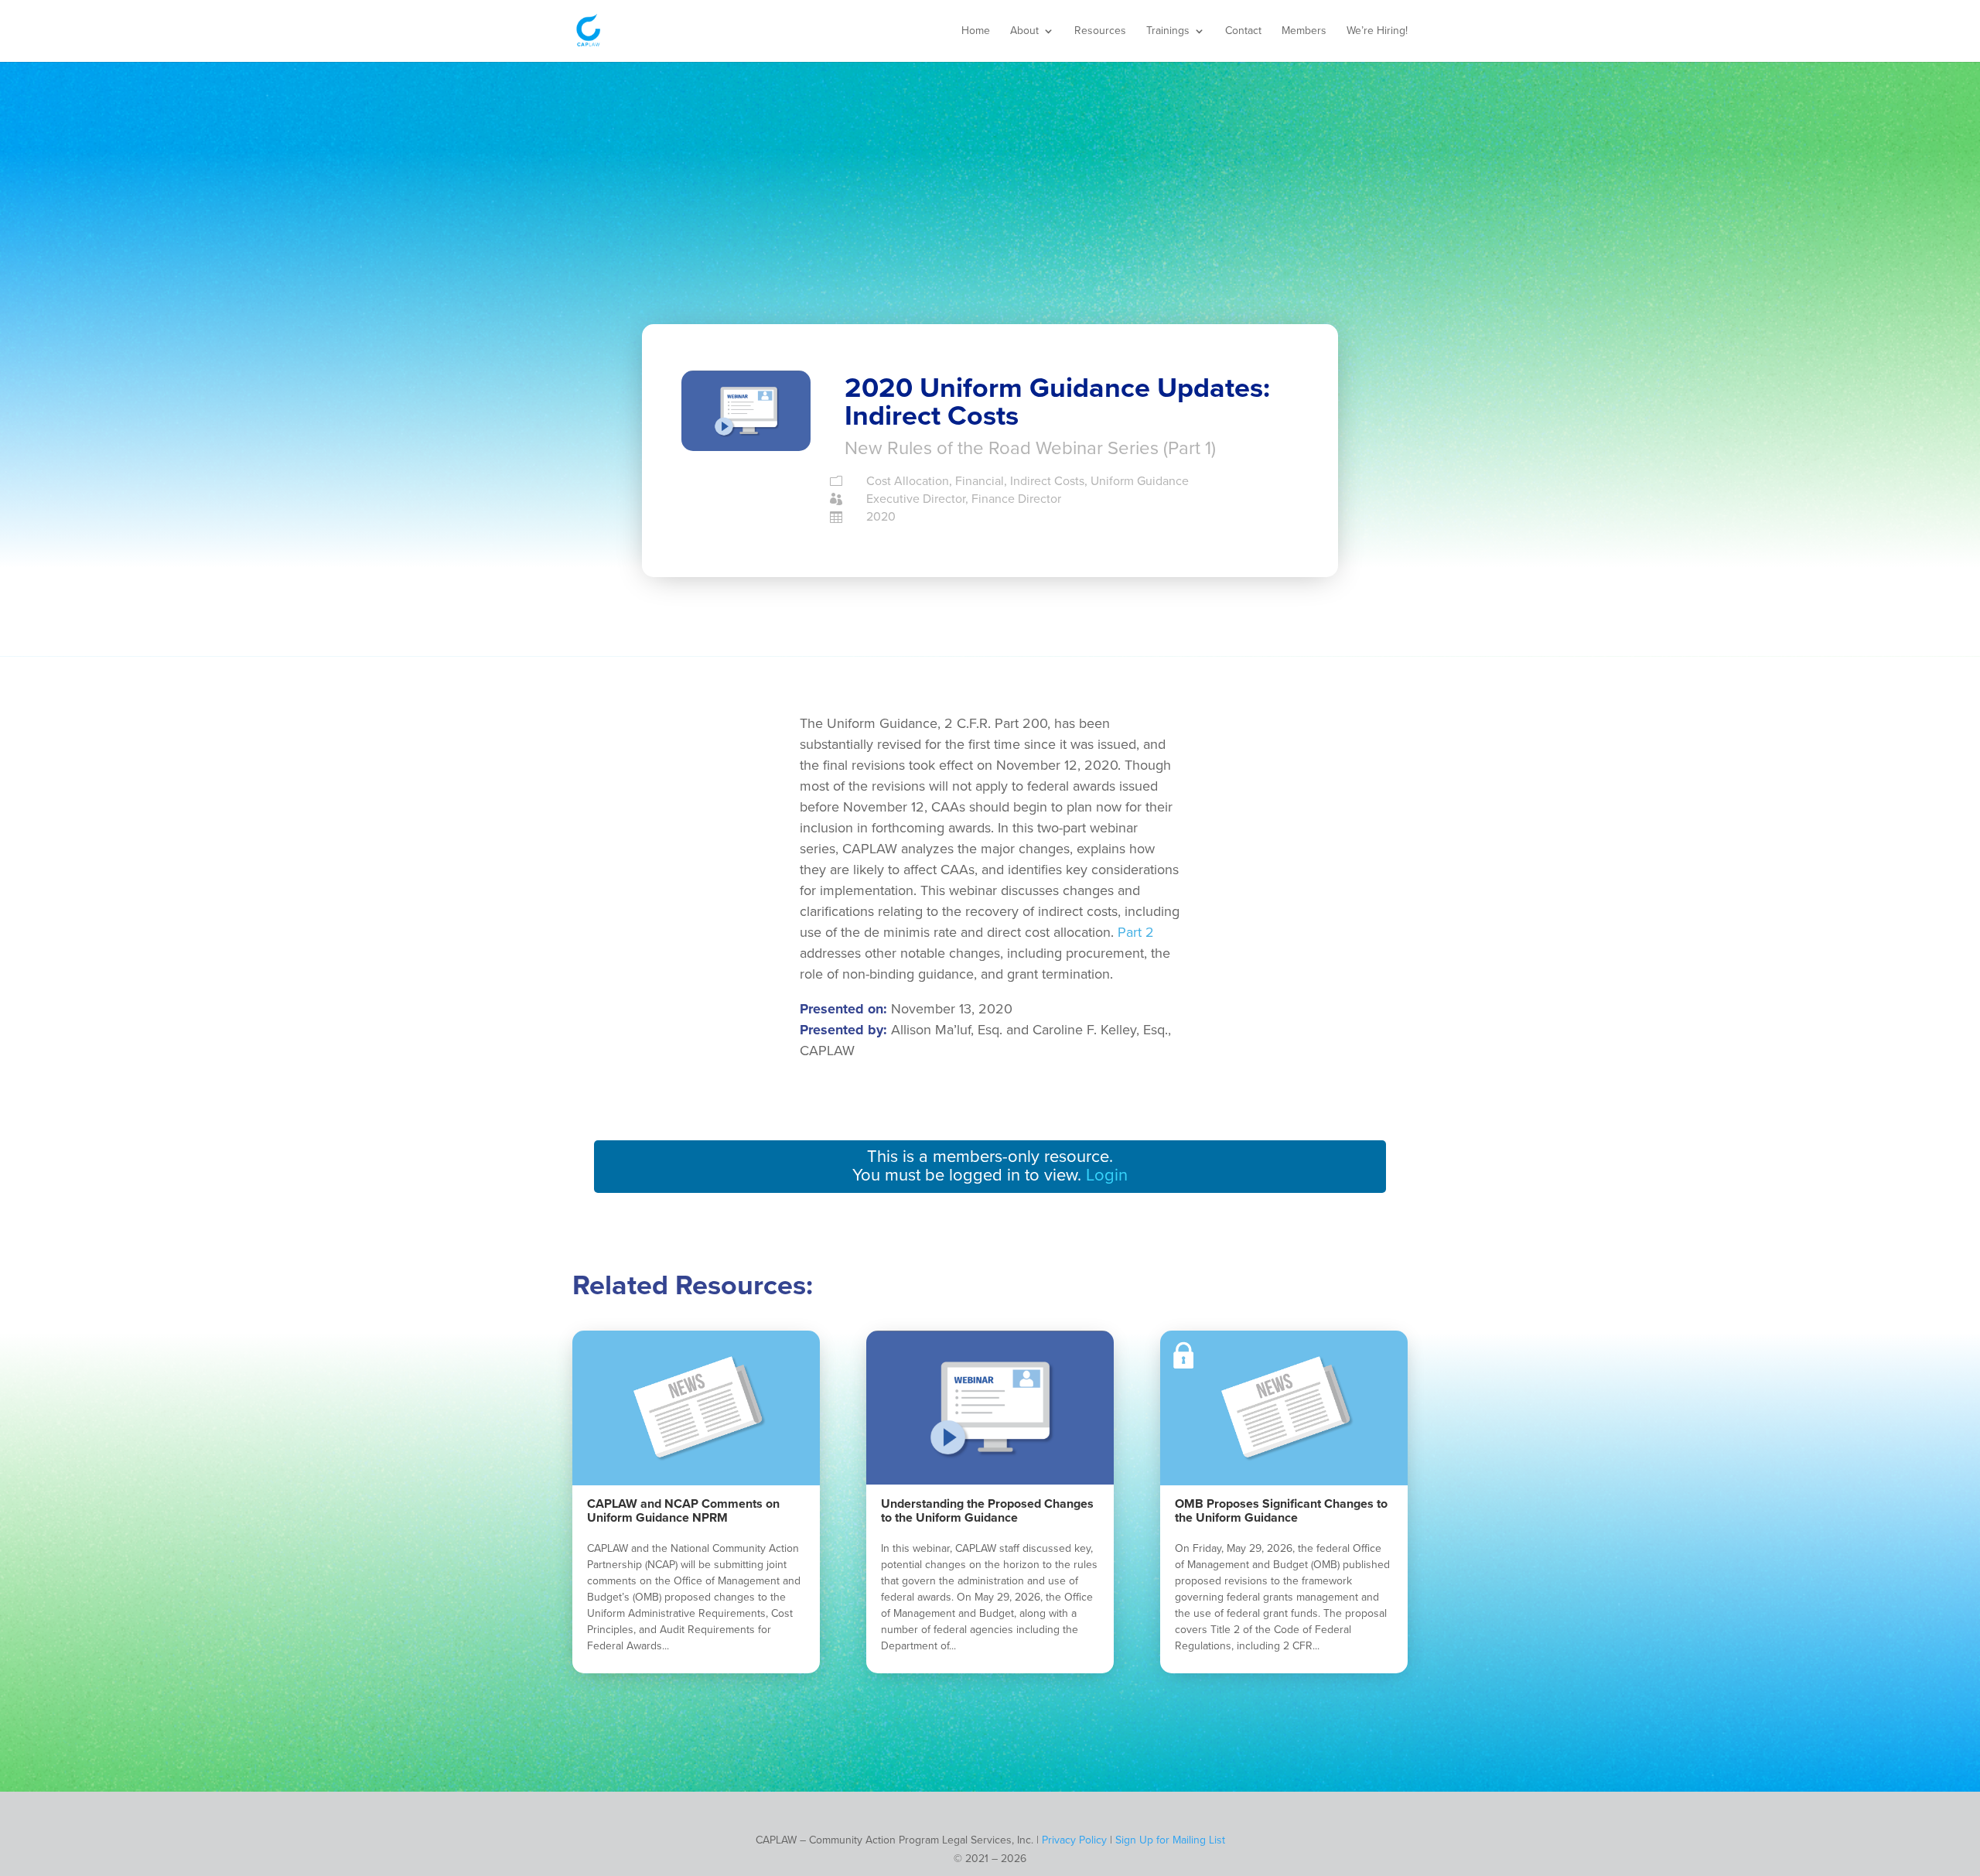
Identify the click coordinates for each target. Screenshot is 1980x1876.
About (1024, 31)
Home (976, 31)
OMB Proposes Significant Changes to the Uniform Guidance (1281, 1511)
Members (1304, 31)
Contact (1243, 31)
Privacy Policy (1074, 1840)
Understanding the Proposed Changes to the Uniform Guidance (987, 1511)
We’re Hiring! (1377, 31)
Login (1107, 1175)
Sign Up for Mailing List (1170, 1840)
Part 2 (1136, 932)
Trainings (1168, 31)
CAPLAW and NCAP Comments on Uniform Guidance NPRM (683, 1511)
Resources (1100, 31)
